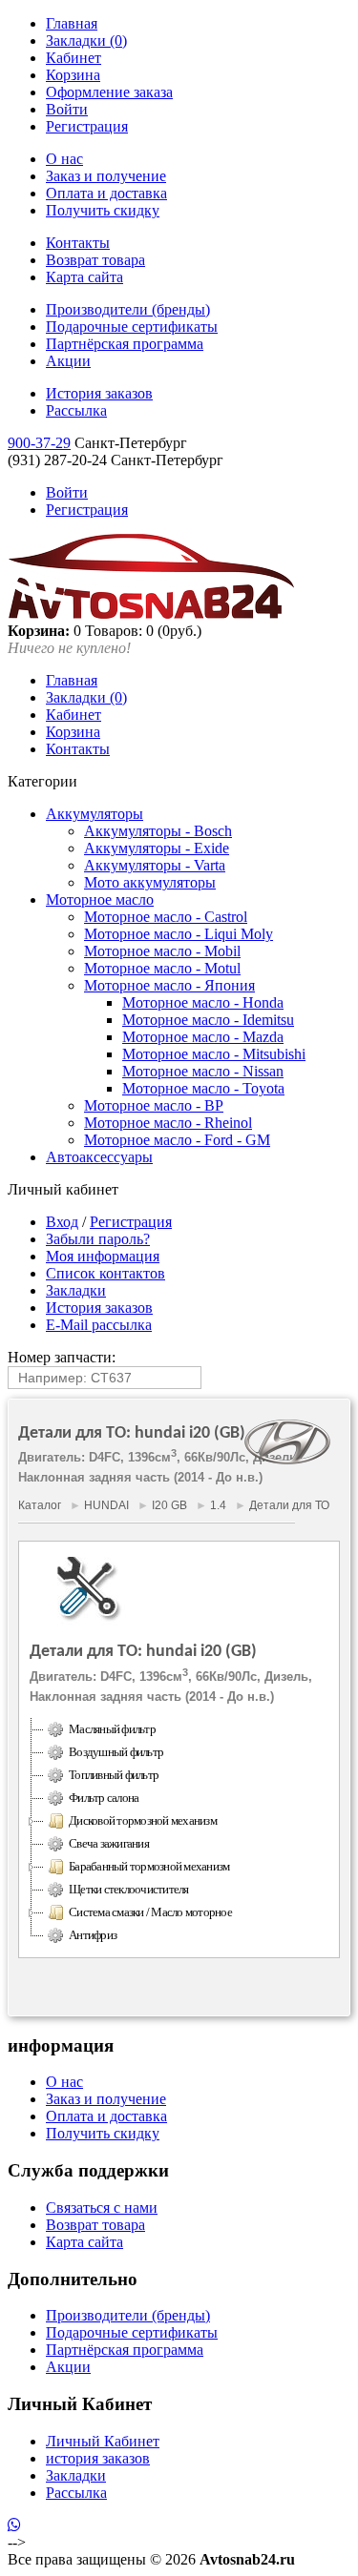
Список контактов (105, 1273)
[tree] (178, 1832)
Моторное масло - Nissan (203, 1071)
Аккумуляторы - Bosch (158, 831)
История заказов (99, 393)
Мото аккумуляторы (150, 882)
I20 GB (169, 1505)
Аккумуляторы (95, 814)
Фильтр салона (104, 1798)
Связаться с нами (102, 2208)
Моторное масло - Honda (203, 1002)
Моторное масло (100, 900)
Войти (67, 109)
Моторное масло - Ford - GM (177, 1140)
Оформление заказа (109, 92)
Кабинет (74, 58)
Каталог (40, 1505)
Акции (68, 361)
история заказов (98, 2458)
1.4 (218, 1505)
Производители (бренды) (128, 309)
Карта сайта (84, 277)
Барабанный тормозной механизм (149, 1866)
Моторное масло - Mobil (162, 951)
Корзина (73, 75)
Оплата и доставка (106, 193)
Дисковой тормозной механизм (143, 1820)
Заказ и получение (106, 176)
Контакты (78, 243)
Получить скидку (103, 210)
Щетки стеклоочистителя (129, 1889)
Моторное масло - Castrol (166, 917)
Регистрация (87, 126)
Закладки (76, 1290)
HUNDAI (106, 1505)
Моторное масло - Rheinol (168, 1123)
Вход (62, 1222)
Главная (72, 23)
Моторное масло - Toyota (203, 1088)
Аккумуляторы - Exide (157, 848)
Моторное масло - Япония (169, 985)
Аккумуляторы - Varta (155, 865)
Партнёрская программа (125, 344)
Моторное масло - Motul (162, 968)
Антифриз (93, 1935)
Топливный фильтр (114, 1775)
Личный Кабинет (103, 2441)
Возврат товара (95, 260)
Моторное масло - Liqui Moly (179, 934)
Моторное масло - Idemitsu (208, 1020)
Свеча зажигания (109, 1843)
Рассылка (76, 410)
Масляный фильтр (112, 1729)
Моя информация (103, 1256)
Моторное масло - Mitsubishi (214, 1054)
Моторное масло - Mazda (203, 1037)
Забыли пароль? (98, 1239)
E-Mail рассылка (99, 1325)
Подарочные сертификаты (132, 327)
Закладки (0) (86, 41)
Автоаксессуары (99, 1157)
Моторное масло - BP (154, 1105)
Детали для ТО (289, 1505)
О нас (64, 159)
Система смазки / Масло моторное (150, 1912)
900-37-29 (39, 443)
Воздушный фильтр (116, 1752)
